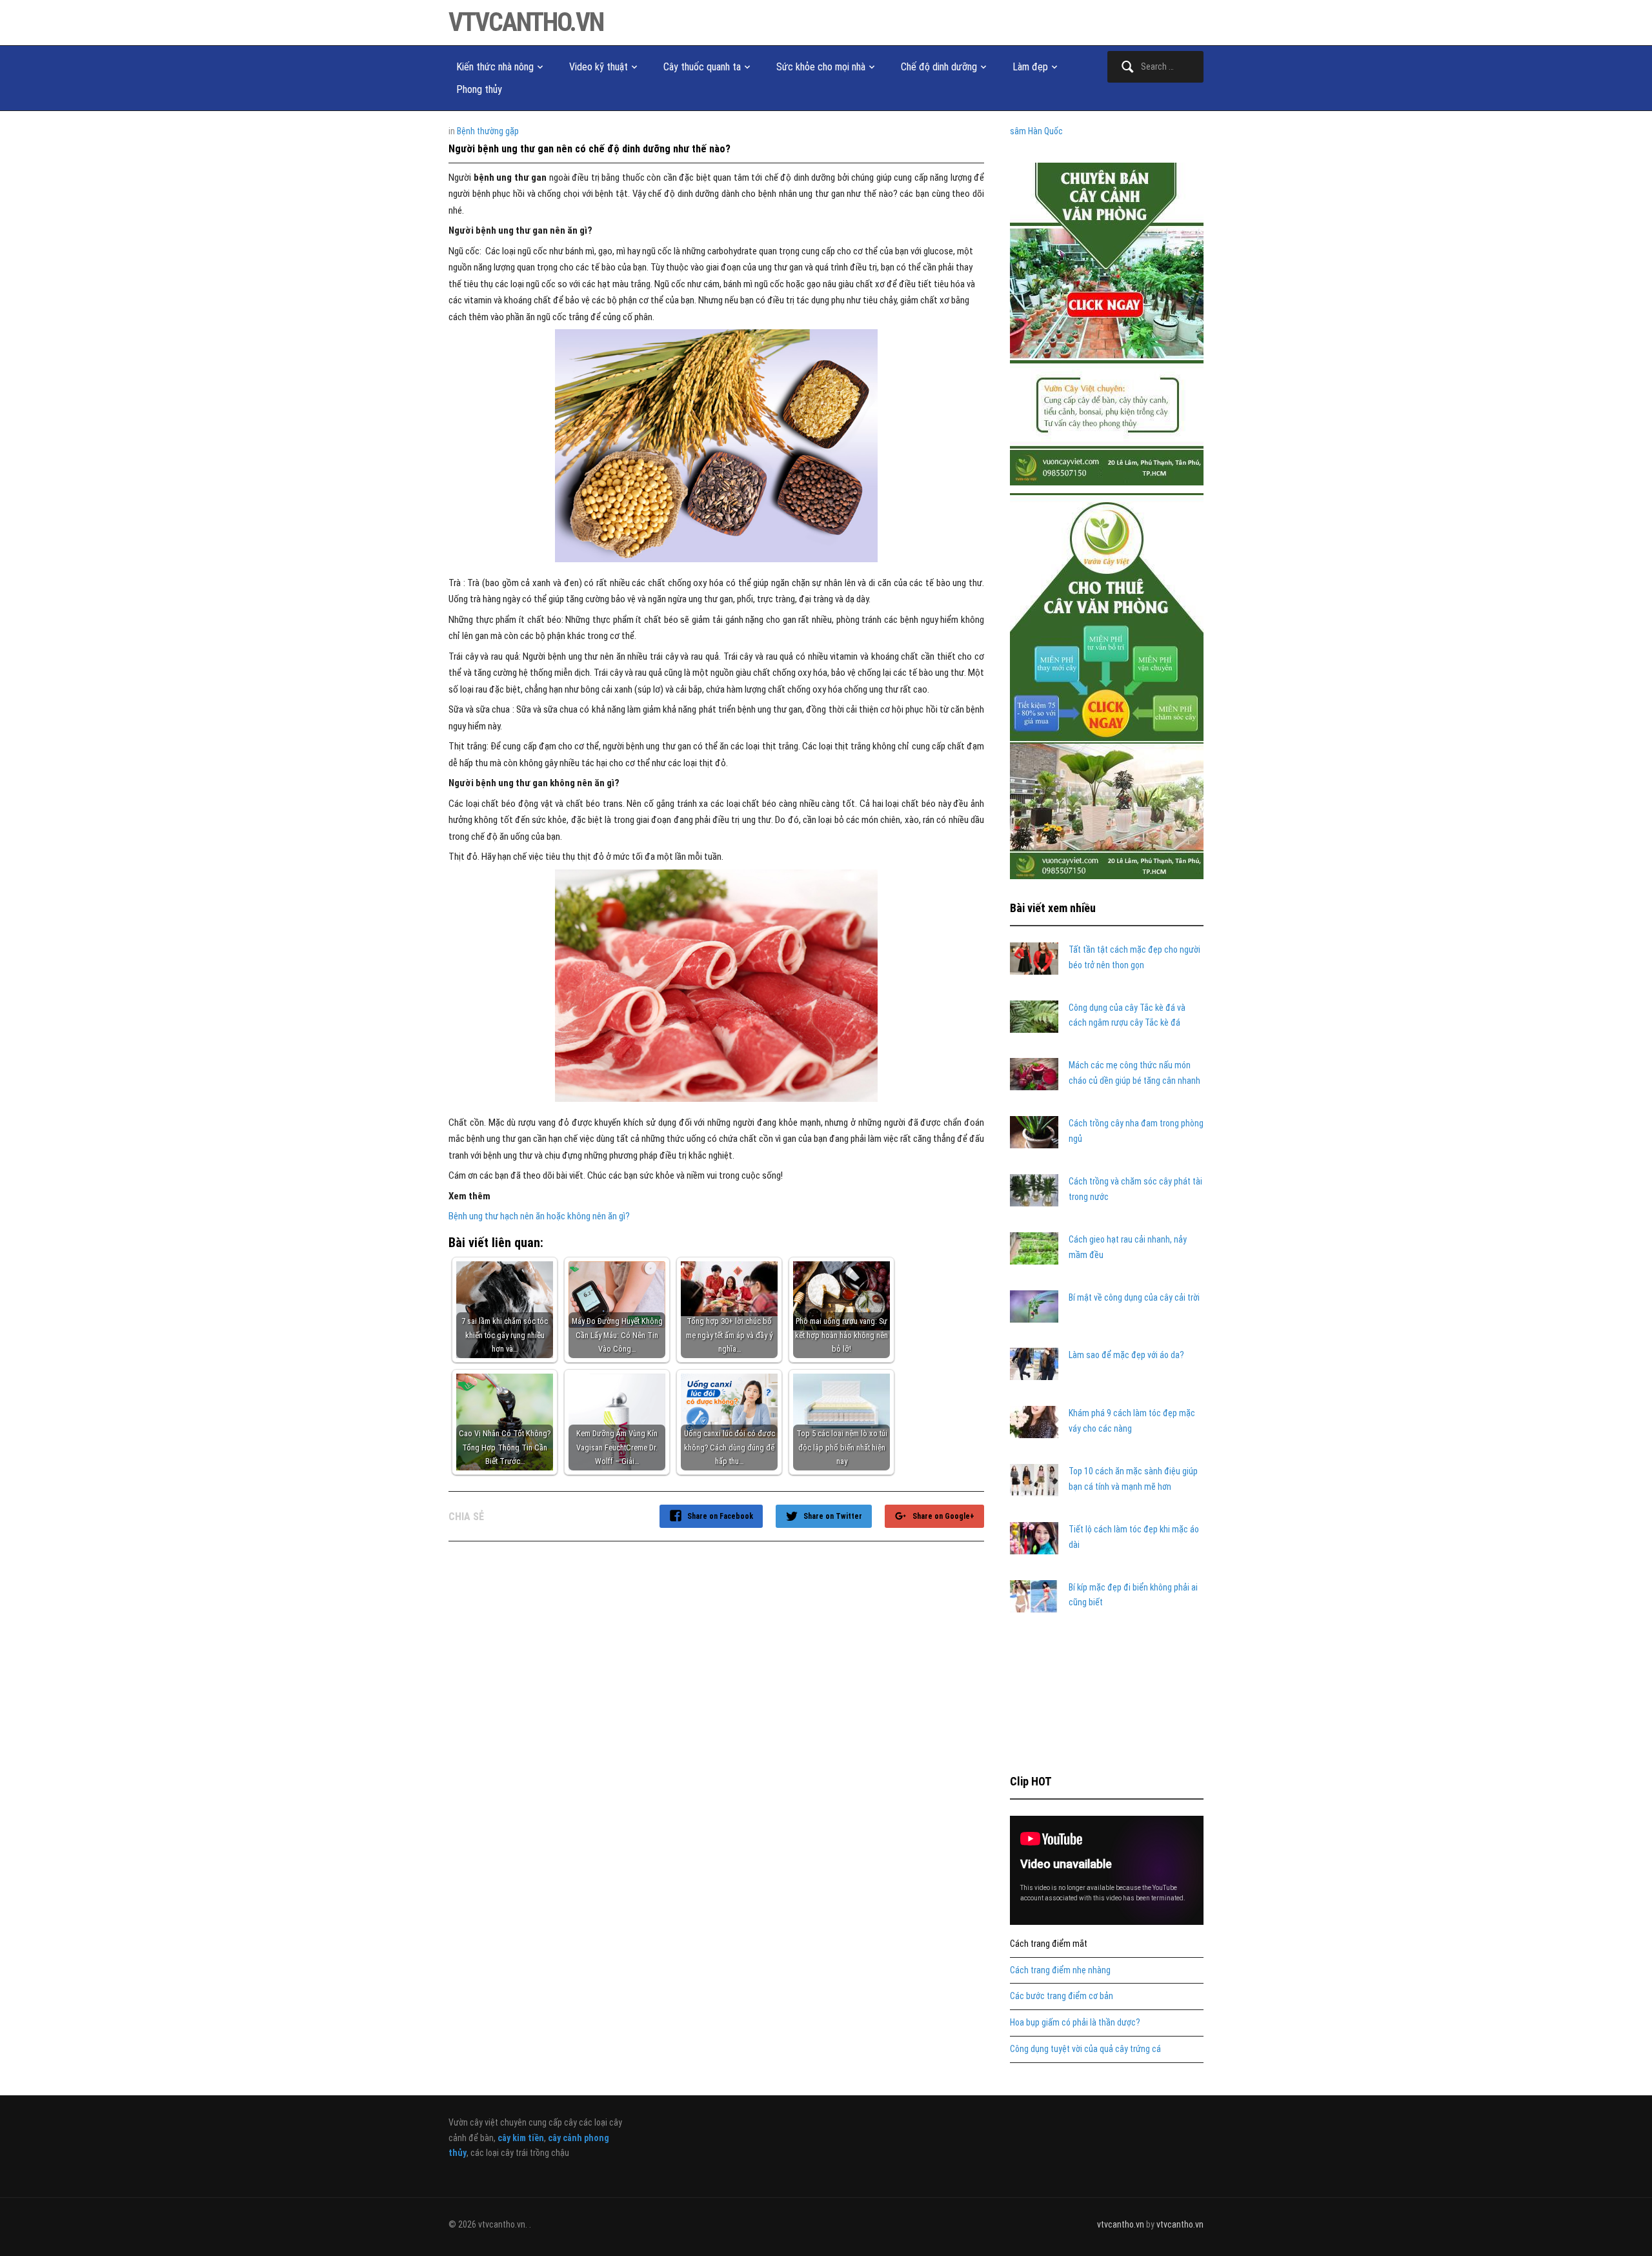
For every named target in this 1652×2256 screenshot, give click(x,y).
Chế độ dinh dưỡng (939, 67)
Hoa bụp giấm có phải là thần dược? (1075, 2022)
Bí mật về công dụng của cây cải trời (1134, 1297)
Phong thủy (479, 89)
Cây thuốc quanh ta (702, 67)
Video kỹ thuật (599, 67)
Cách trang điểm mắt (1049, 1944)
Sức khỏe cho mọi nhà (821, 67)
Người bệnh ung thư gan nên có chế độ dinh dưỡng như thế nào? (589, 149)
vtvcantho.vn (526, 22)
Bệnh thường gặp (488, 131)
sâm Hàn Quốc (1036, 131)
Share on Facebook (720, 1516)
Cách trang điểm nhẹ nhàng (1060, 1970)
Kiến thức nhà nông (495, 67)
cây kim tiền (521, 2138)
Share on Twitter (833, 1516)
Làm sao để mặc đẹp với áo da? (1126, 1355)
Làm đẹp (1030, 67)
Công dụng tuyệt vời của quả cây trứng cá (1085, 2049)
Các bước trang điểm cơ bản (1062, 1996)
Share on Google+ (943, 1516)
